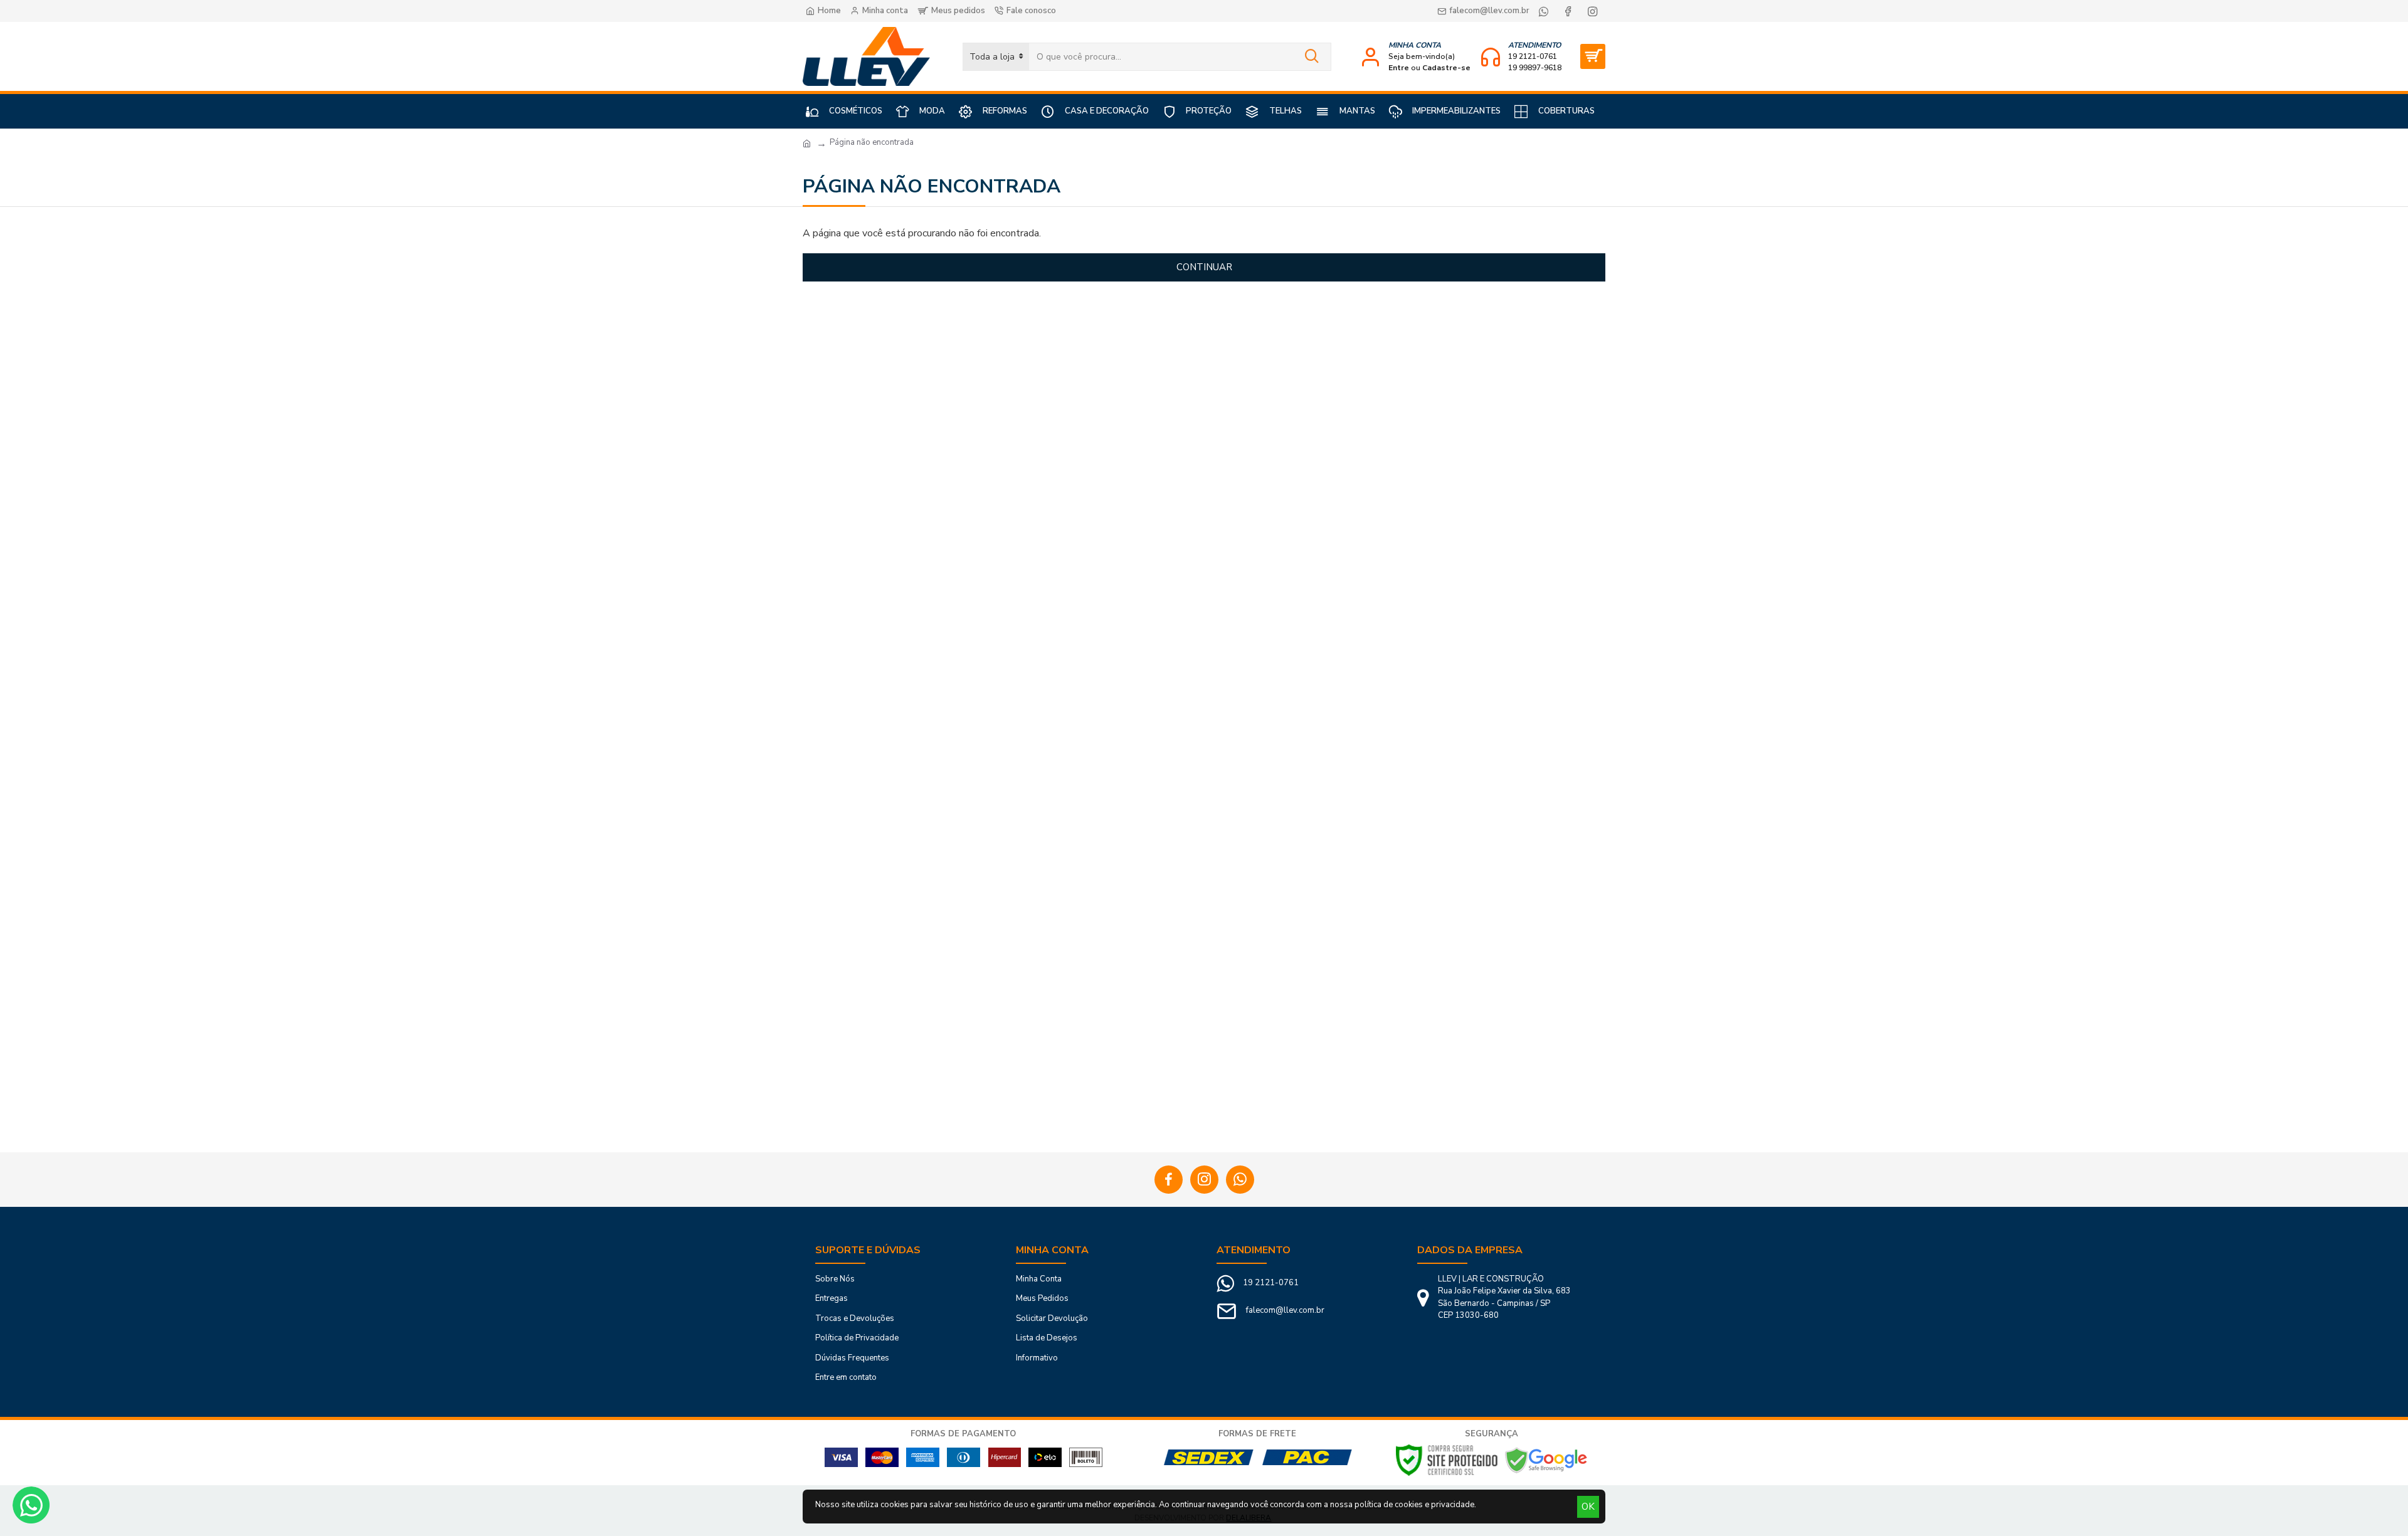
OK (1588, 1507)
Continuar (1204, 267)
